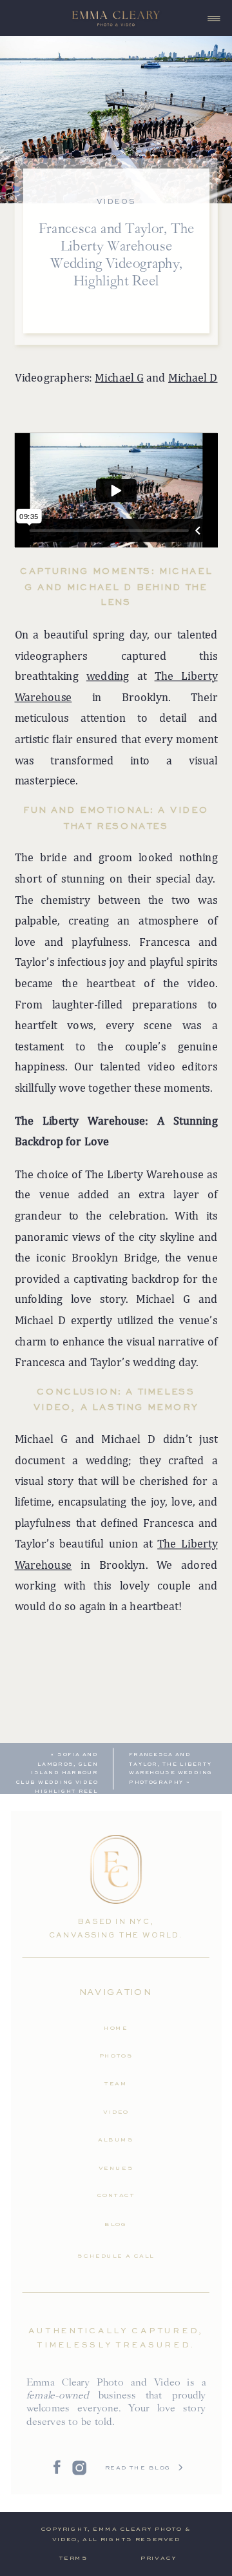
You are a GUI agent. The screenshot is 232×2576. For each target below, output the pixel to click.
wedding (108, 676)
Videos (116, 202)
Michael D (193, 377)
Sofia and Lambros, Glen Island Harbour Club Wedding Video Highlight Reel (57, 1773)
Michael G (119, 377)
